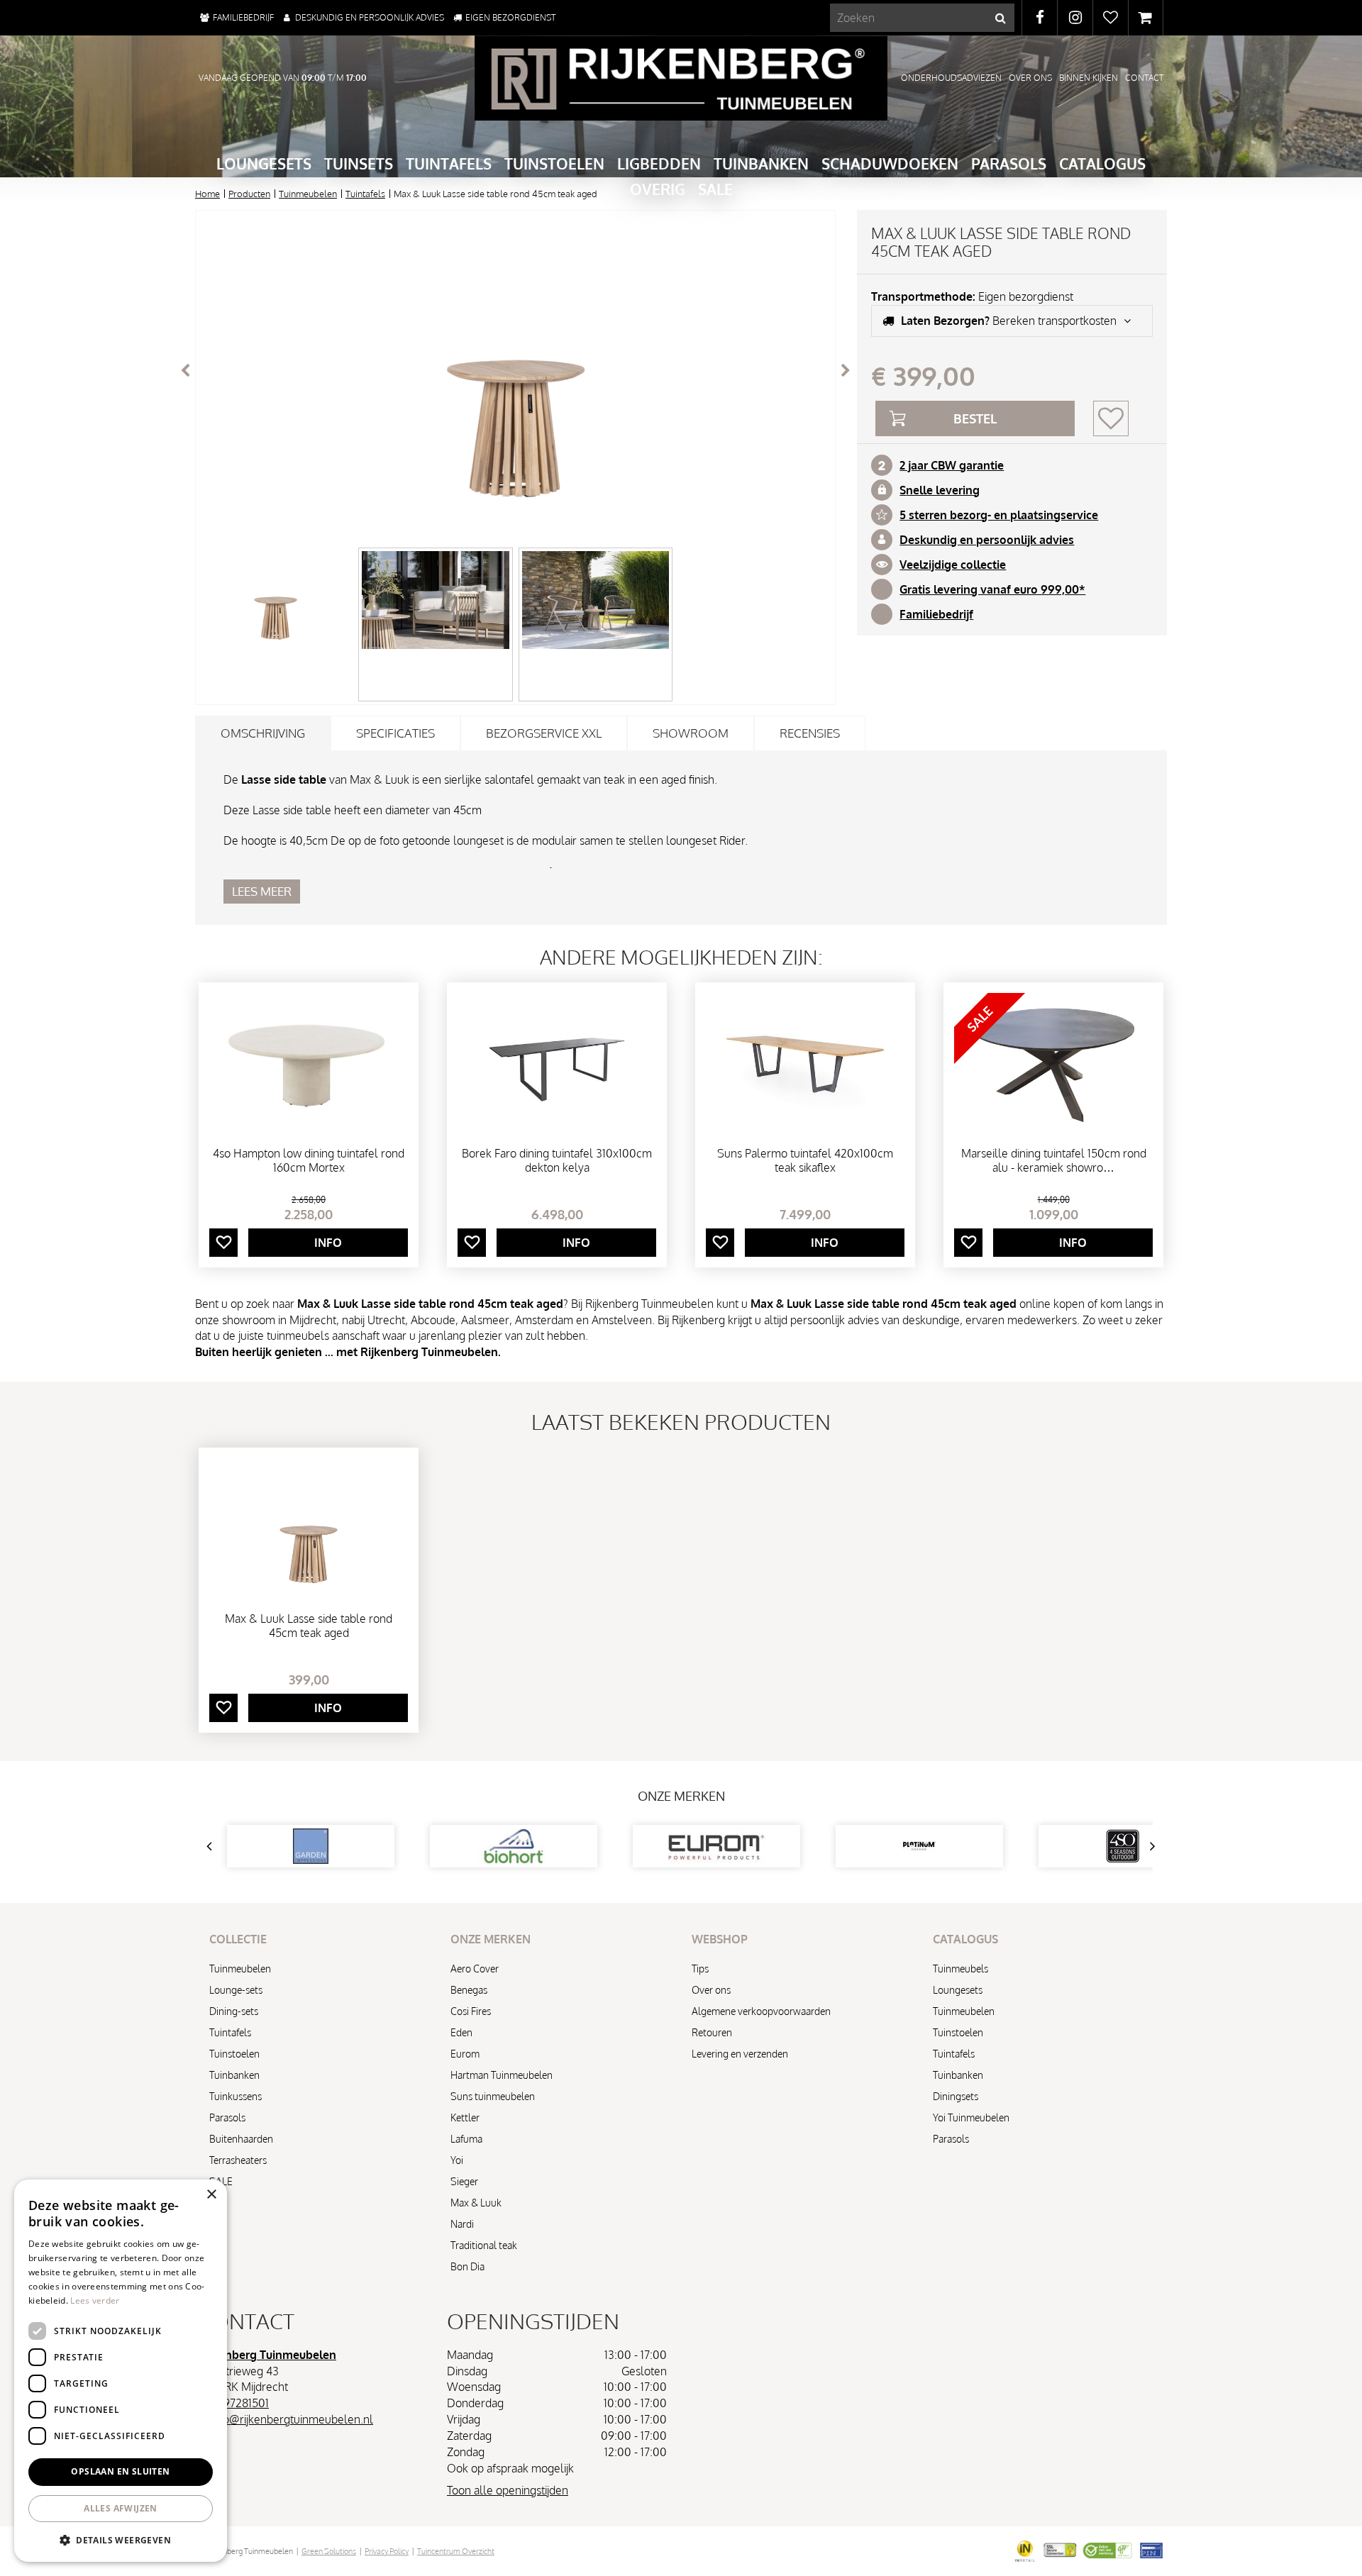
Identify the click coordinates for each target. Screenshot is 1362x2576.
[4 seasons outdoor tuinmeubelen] (919, 1846)
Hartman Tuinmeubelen (502, 2075)
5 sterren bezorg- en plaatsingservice (999, 515)
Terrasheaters (238, 2160)
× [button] (211, 2195)
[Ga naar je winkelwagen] (1146, 18)
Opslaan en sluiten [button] (120, 2471)
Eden (461, 2032)
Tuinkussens (236, 2096)
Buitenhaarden (241, 2139)
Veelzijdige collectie (953, 565)
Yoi (457, 2160)
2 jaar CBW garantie (952, 465)
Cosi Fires (471, 2011)
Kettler (465, 2117)
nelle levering (943, 490)
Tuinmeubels (960, 1969)
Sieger (464, 2181)
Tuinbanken (234, 2075)
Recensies (810, 733)
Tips (700, 1969)
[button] (121, 2539)
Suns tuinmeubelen (493, 2096)
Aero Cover (475, 1969)
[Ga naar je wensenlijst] (1110, 18)
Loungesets (958, 1990)
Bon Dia (467, 2266)
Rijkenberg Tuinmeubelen (267, 2355)
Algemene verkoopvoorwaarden (761, 2011)
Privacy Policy (387, 2551)
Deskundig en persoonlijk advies (987, 540)
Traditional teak (484, 2245)
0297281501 (239, 2403)
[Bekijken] (1146, 18)
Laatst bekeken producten (681, 1421)
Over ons (711, 1990)
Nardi (462, 2224)
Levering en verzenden (740, 2054)
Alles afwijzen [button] (121, 2508)
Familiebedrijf (936, 614)
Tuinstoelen (234, 2054)
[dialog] (121, 2371)
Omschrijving (263, 733)
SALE (221, 2181)
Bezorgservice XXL (544, 733)
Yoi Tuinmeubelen (971, 2117)
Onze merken (681, 1796)
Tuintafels (230, 2032)
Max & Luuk (476, 2203)
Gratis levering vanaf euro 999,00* (992, 589)
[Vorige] (185, 370)
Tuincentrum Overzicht (456, 2551)
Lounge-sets (236, 1990)
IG (1075, 18)
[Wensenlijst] (1111, 18)
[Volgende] (846, 370)
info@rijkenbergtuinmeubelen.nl (292, 2419)
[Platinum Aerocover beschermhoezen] (1122, 1846)
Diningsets (956, 2096)
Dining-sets (234, 2011)
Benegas (469, 1990)
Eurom (465, 2054)
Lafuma (466, 2139)
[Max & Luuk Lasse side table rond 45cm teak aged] (515, 371)
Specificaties (395, 733)
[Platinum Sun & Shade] (716, 1846)
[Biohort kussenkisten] (311, 1846)
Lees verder (95, 2300)
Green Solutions (329, 2551)
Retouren (712, 2032)
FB (1040, 18)
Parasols (227, 2117)
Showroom (691, 733)
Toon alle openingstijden (508, 2490)
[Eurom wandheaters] (514, 1846)
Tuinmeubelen (240, 1969)
